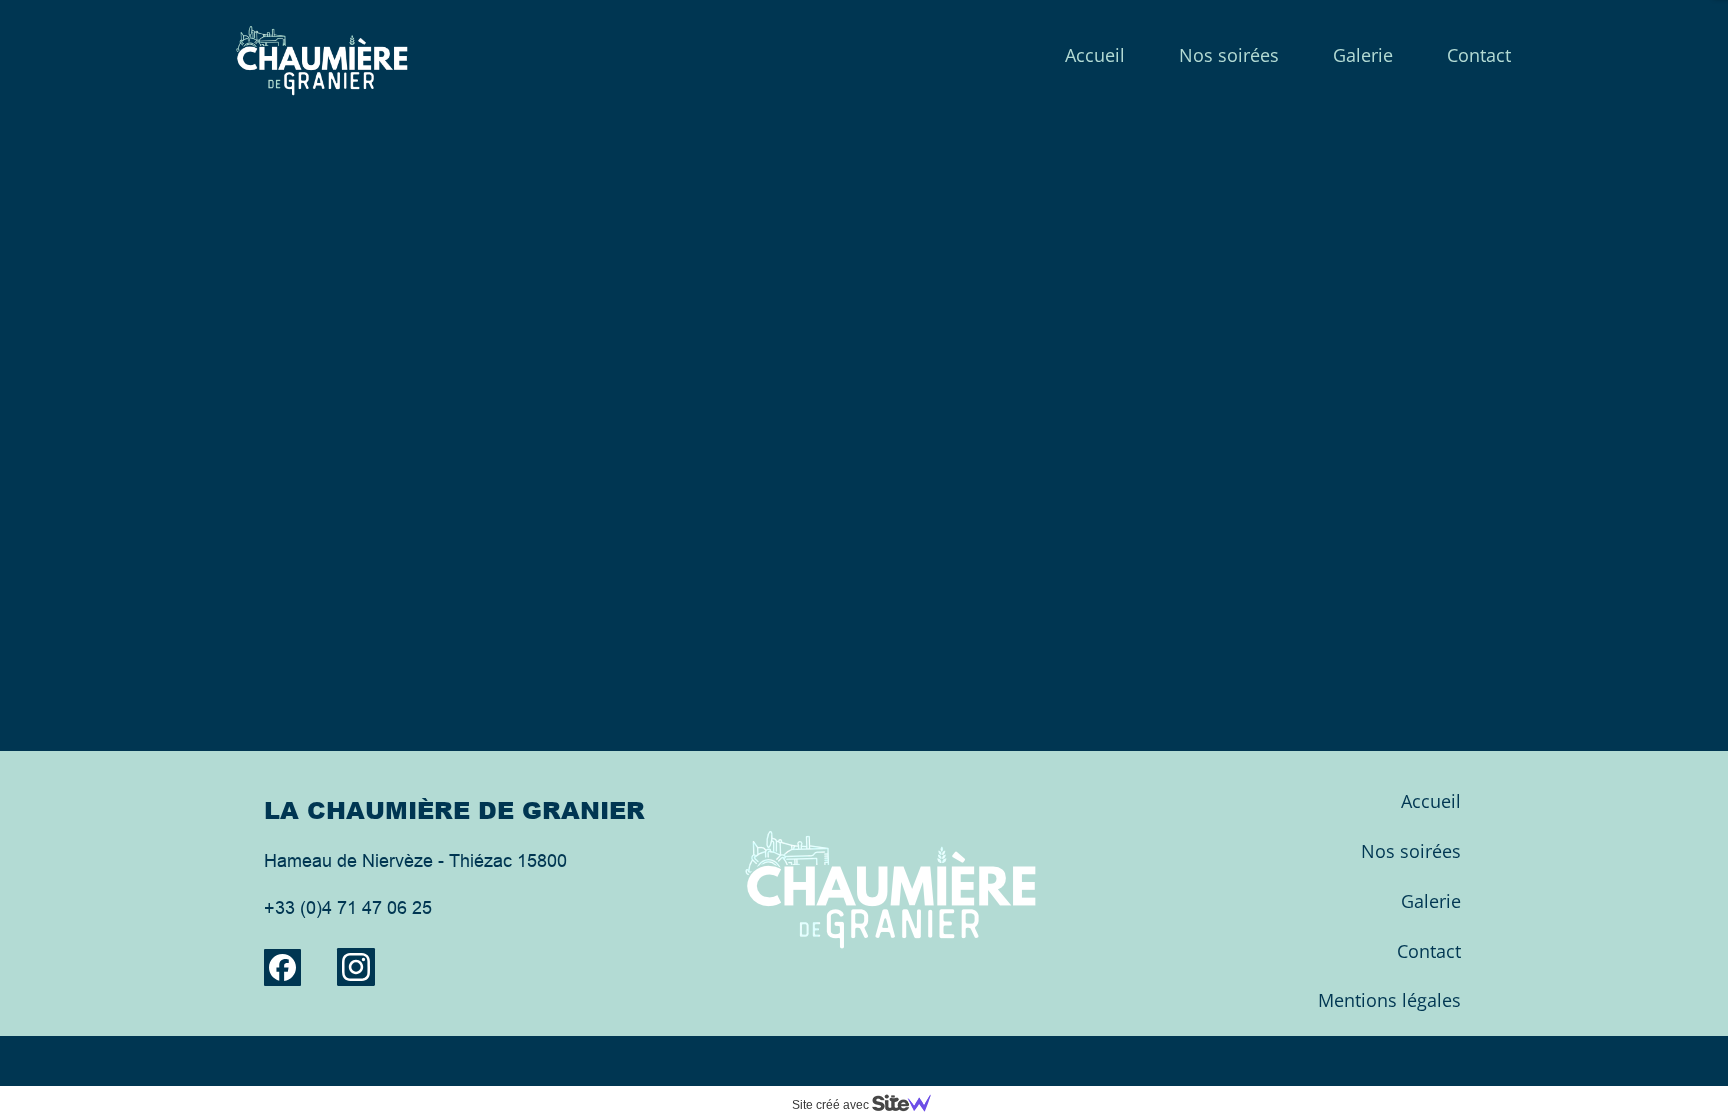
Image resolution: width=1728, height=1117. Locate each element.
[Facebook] (282, 967)
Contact (1479, 55)
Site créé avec (832, 1105)
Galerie (1363, 55)
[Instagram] (356, 967)
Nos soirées (1229, 55)
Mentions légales (1389, 1000)
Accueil (1095, 55)
